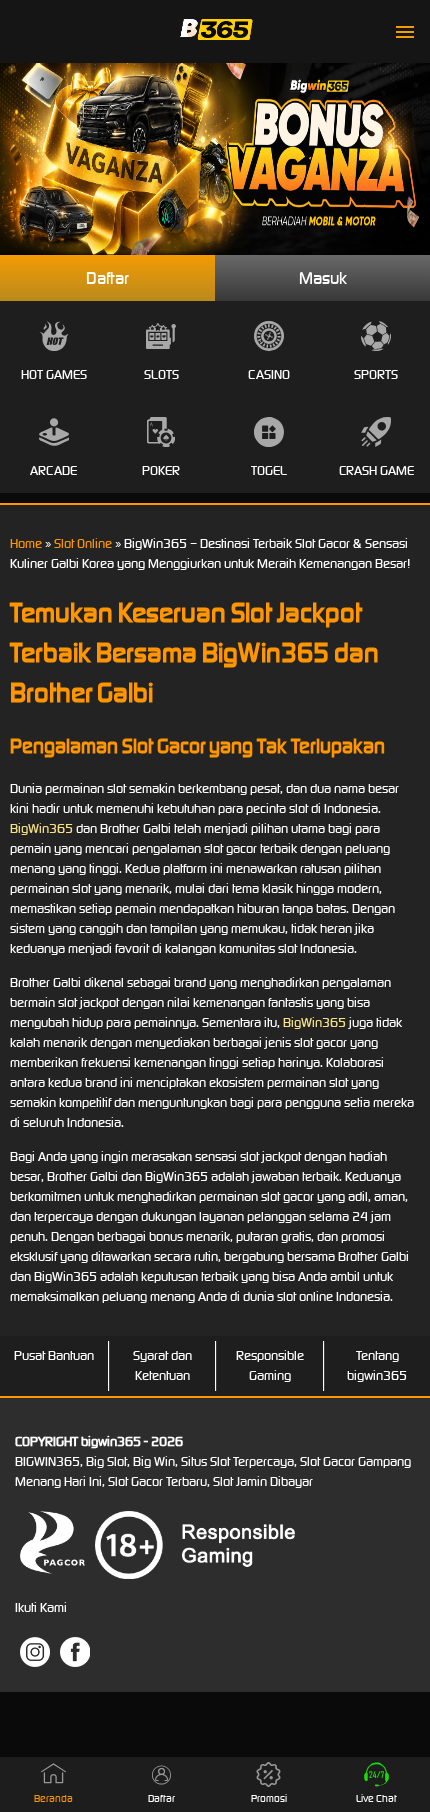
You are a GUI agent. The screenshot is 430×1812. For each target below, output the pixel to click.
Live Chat (376, 1798)
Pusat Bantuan (54, 1355)
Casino (269, 374)
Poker (161, 470)
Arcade (53, 470)
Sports (376, 374)
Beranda (53, 1798)
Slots (161, 374)
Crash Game (376, 470)
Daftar (107, 278)
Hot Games (54, 374)
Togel (269, 470)
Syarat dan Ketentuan (162, 1365)
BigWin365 (41, 828)
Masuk (323, 278)
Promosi (269, 1798)
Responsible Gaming (270, 1365)
